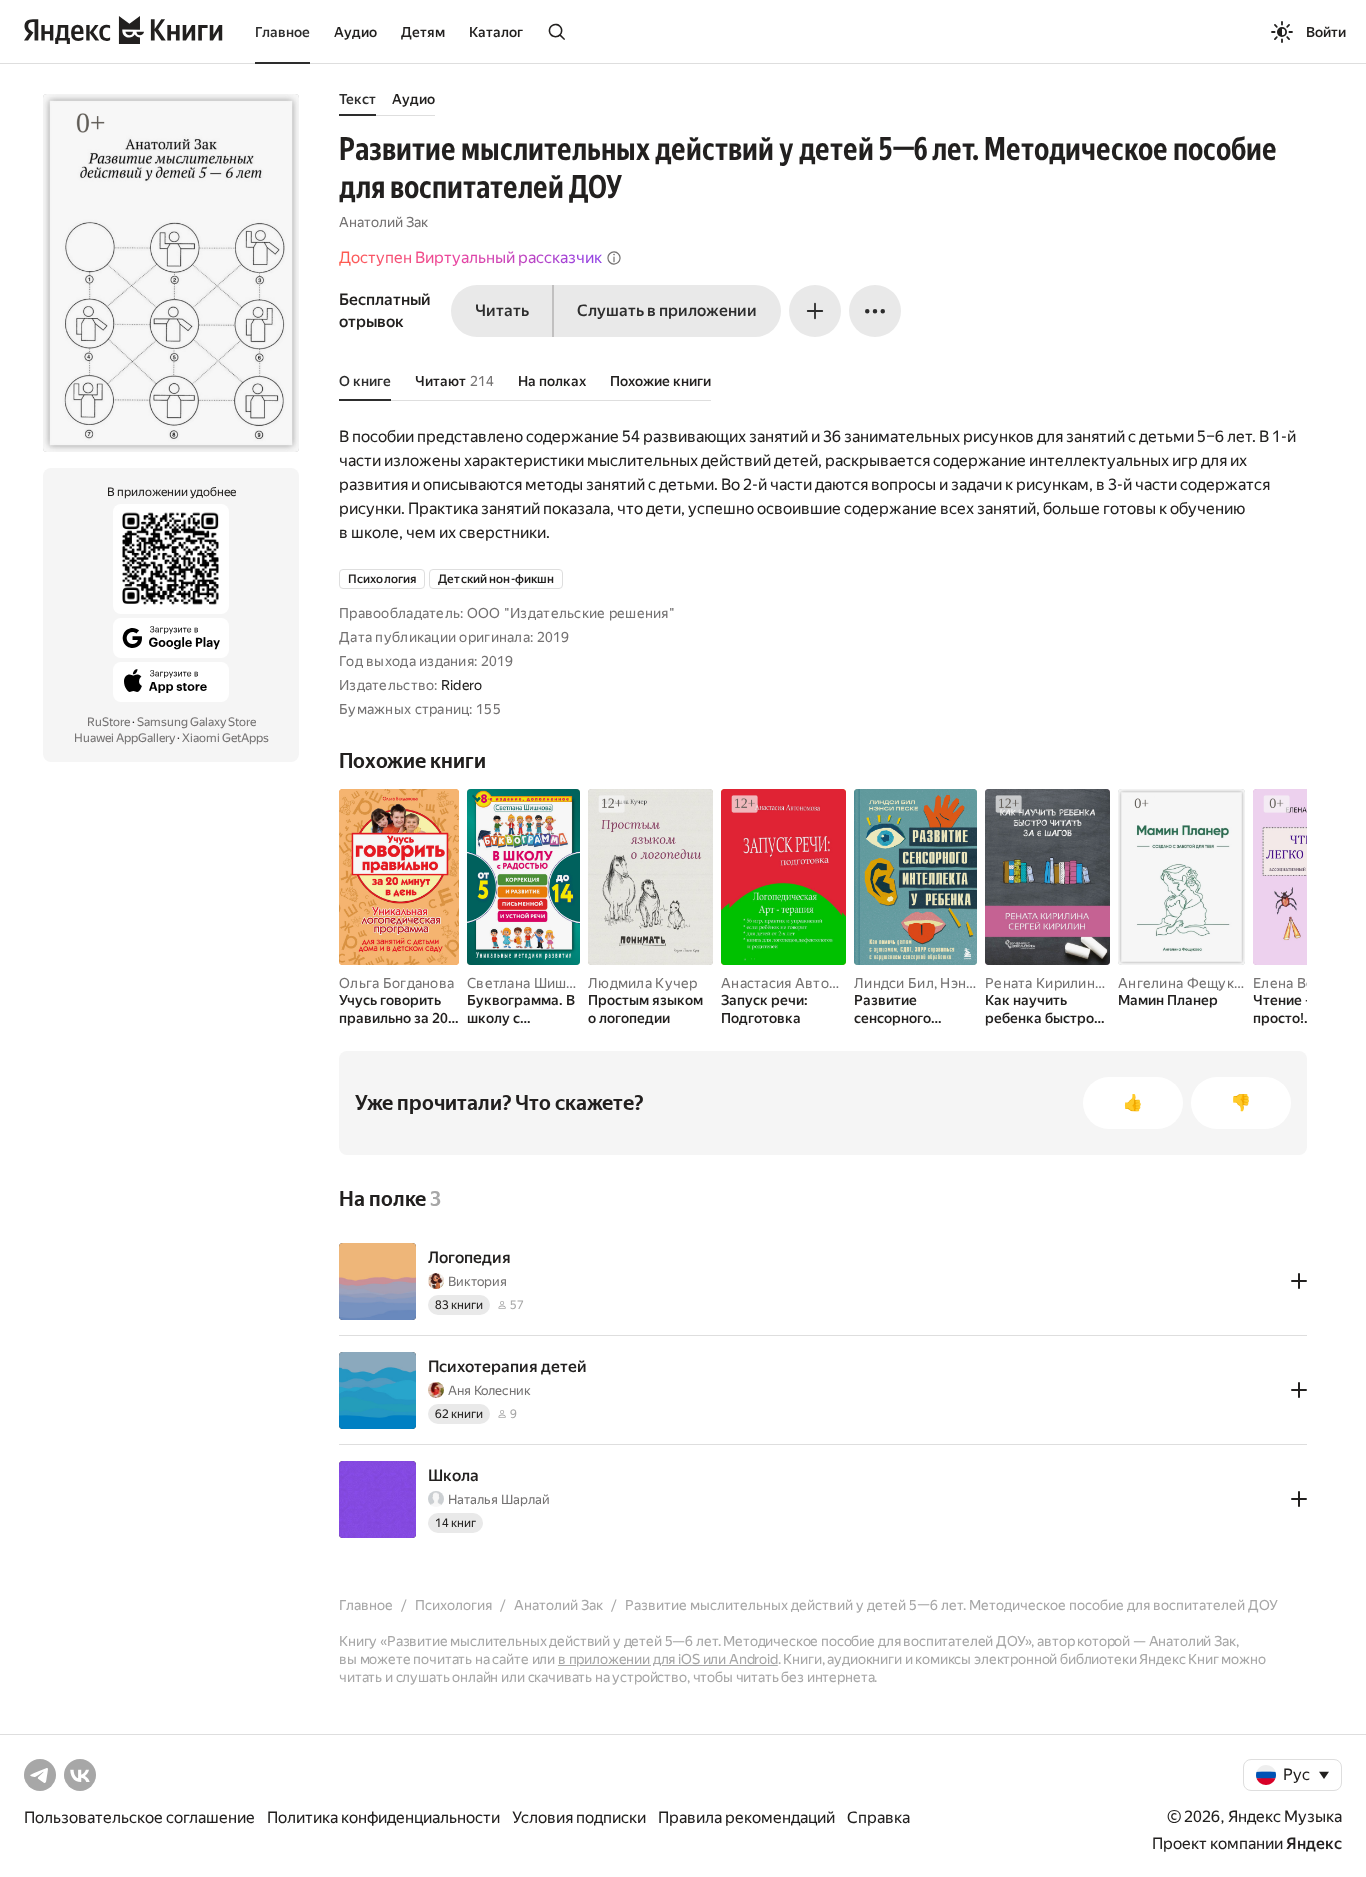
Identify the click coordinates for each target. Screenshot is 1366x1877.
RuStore (108, 722)
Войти (1326, 32)
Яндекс (1314, 1843)
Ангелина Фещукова (1188, 983)
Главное (282, 32)
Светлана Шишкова (532, 983)
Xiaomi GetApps (225, 738)
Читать (502, 310)
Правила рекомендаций (746, 1817)
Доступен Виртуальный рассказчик (470, 257)
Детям (423, 32)
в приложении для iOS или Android (668, 1659)
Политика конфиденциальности (383, 1817)
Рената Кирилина (1043, 983)
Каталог (496, 32)
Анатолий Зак (383, 222)
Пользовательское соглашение (139, 1817)
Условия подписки (579, 1817)
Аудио (355, 32)
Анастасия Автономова (800, 983)
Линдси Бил (894, 983)
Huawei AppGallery (124, 738)
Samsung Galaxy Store (196, 722)
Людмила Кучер (643, 983)
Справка (878, 1817)
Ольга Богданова (396, 983)
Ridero (462, 685)
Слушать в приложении (667, 310)
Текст (357, 99)
